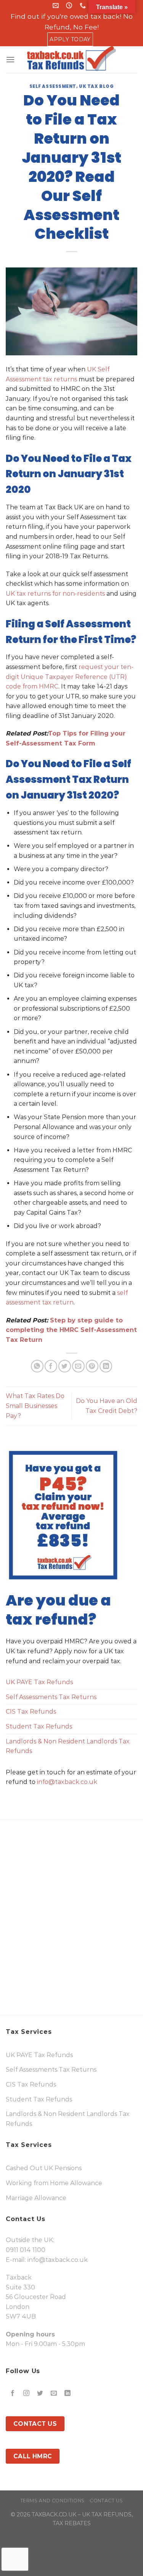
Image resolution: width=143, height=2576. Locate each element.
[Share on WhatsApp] (37, 1366)
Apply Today (70, 39)
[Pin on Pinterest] (92, 1366)
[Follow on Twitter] (40, 2394)
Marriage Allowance (36, 2198)
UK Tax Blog (96, 86)
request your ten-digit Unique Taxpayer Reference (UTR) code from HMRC (70, 677)
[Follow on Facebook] (13, 2394)
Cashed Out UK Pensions (44, 2168)
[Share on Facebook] (51, 1366)
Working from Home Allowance (54, 2183)
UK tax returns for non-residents (55, 594)
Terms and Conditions (52, 2501)
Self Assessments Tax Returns (51, 1697)
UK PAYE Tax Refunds (39, 1682)
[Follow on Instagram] (27, 2394)
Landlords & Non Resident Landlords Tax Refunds (68, 1746)
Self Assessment (53, 86)
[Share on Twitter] (65, 1366)
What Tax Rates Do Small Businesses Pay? (35, 1406)
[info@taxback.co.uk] (57, 6)
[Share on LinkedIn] (106, 1366)
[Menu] (10, 59)
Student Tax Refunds (39, 1726)
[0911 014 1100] (84, 6)
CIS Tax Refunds (31, 1712)
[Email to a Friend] (78, 1366)
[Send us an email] (54, 2394)
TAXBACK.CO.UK (54, 2514)
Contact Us (106, 2501)
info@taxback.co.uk (67, 1782)
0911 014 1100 (26, 2250)
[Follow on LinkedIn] (68, 2394)
